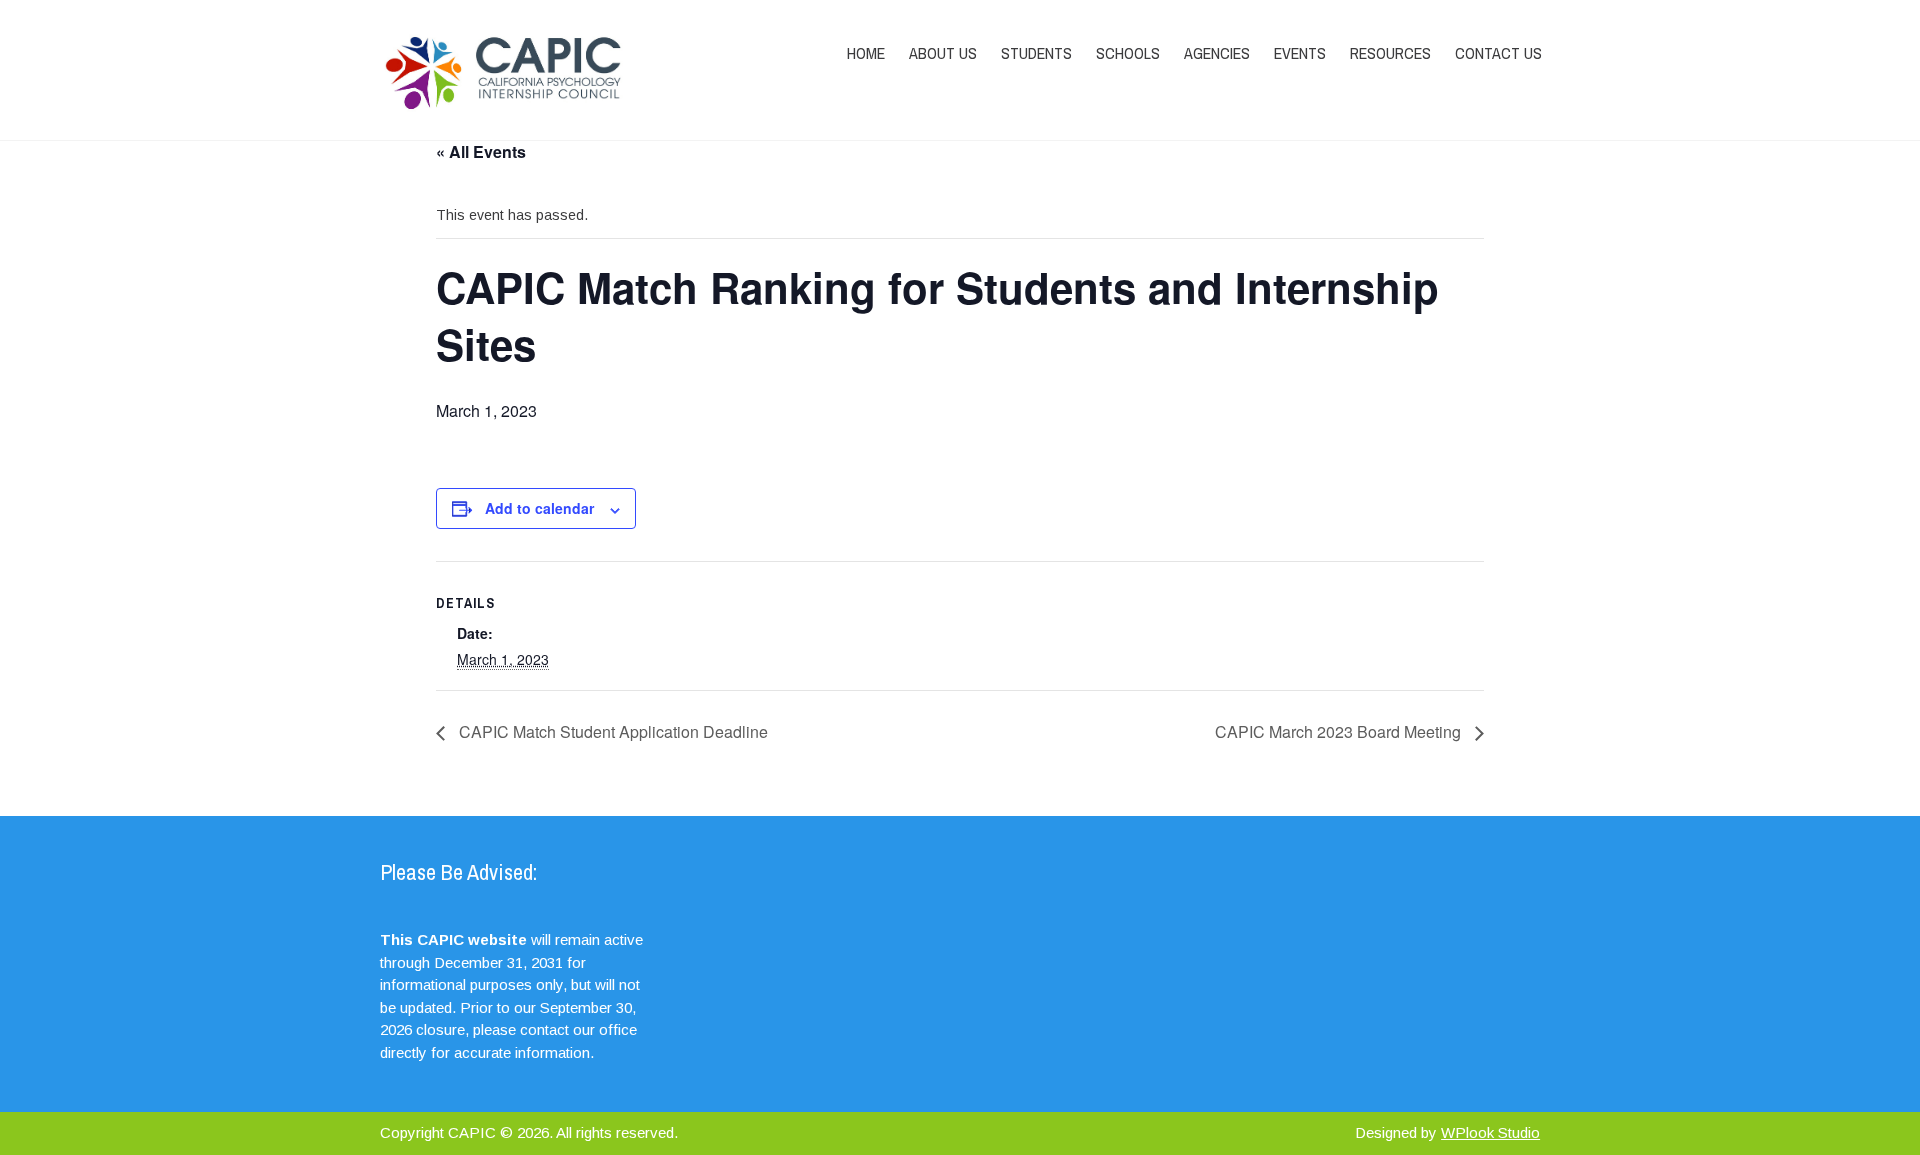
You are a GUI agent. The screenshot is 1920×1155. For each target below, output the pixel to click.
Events (1300, 53)
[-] (553, 70)
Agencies (1217, 53)
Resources (1390, 53)
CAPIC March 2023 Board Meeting (1340, 731)
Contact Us (1498, 53)
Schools (1128, 53)
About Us (943, 53)
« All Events (481, 151)
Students (1036, 53)
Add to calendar (539, 508)
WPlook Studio (1490, 1132)
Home (866, 53)
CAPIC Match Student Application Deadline (611, 731)
